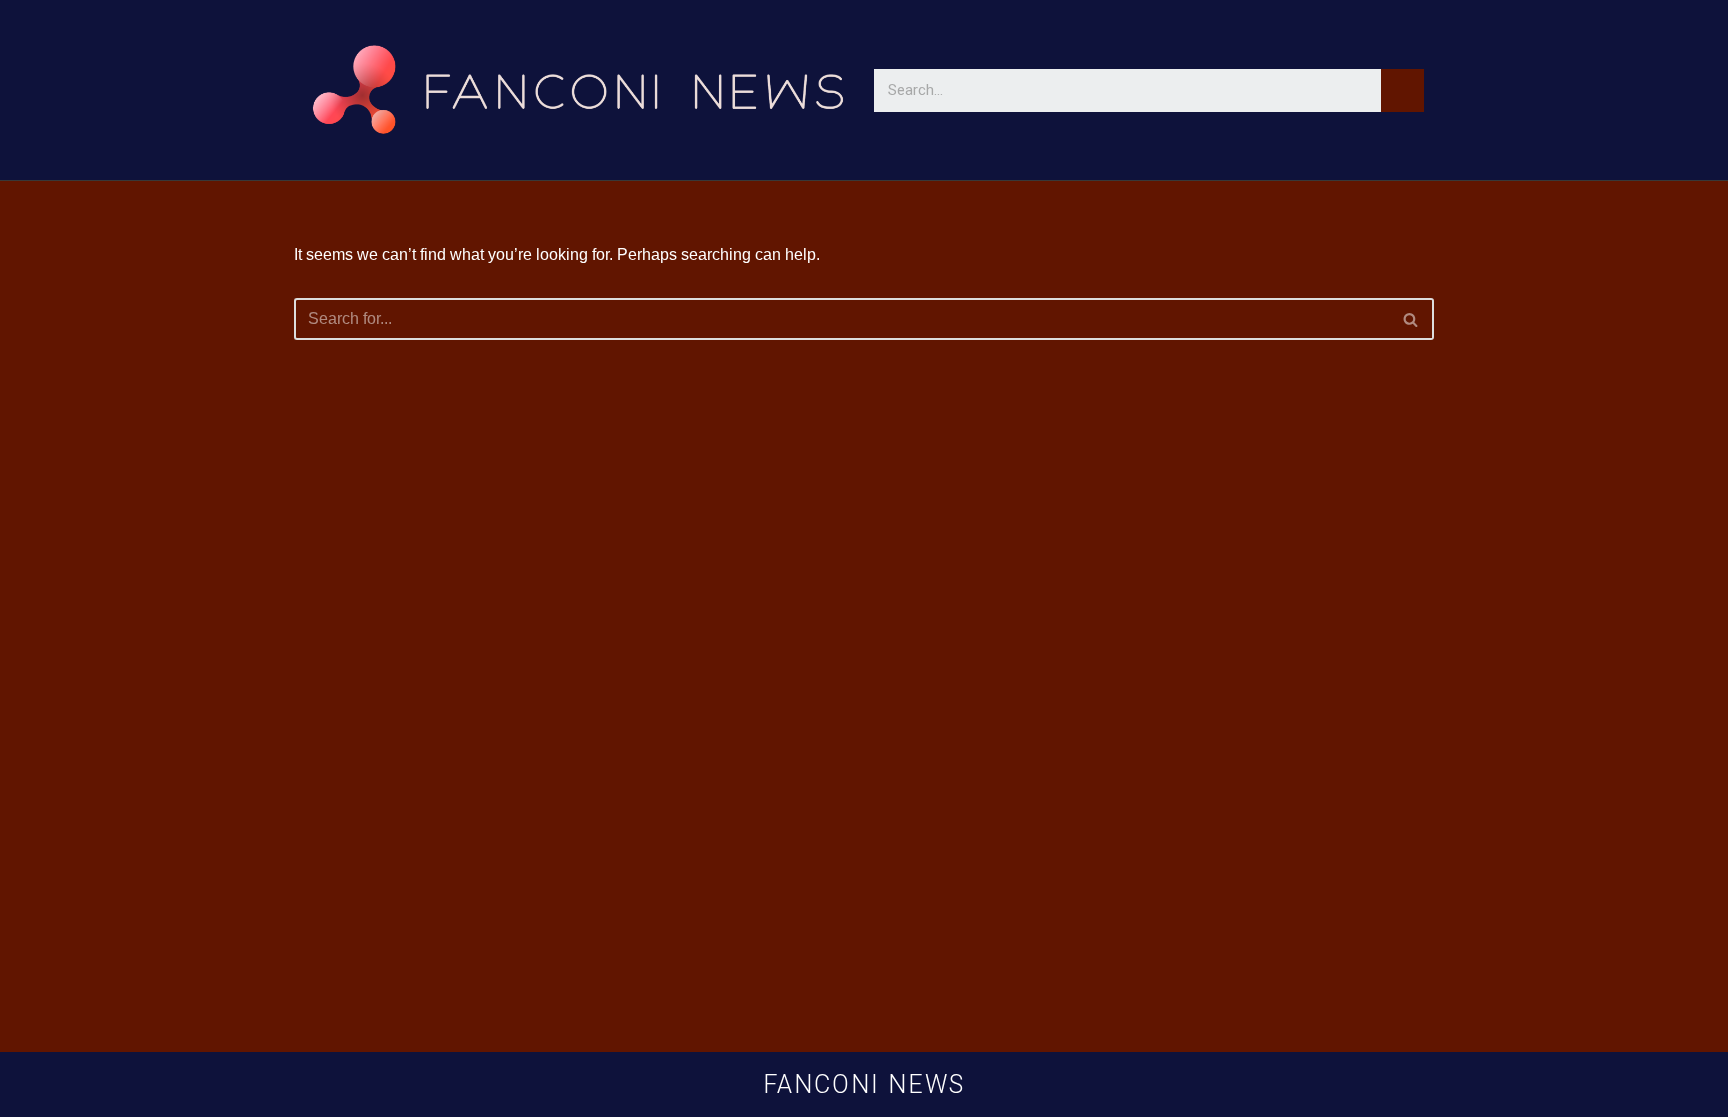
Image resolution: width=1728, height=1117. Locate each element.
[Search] (1402, 90)
